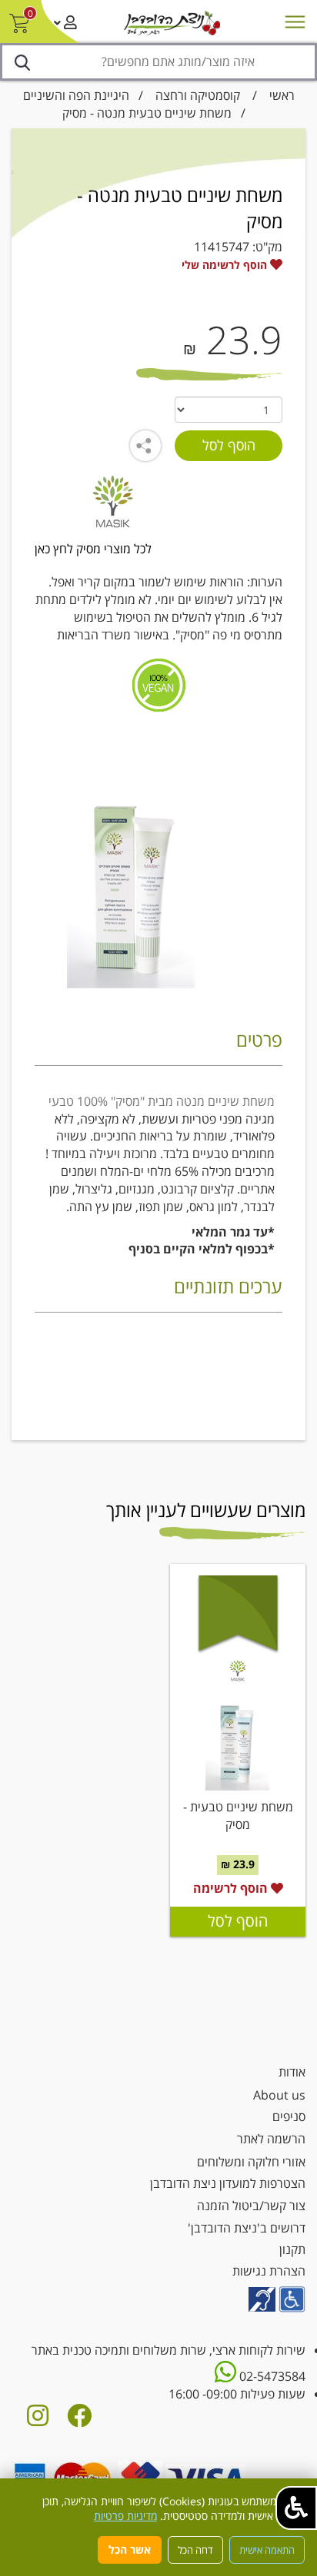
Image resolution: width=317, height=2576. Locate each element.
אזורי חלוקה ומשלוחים (251, 2162)
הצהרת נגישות (269, 2271)
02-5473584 (271, 2376)
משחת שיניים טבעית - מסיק (238, 1816)
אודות (292, 2072)
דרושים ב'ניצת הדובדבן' (247, 2228)
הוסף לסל (238, 1921)
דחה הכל (195, 2550)
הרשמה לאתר (271, 2139)
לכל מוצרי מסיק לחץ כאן (93, 549)
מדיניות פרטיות (125, 2516)
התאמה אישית (267, 2550)
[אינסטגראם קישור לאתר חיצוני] (38, 2420)
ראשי (282, 95)
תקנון (292, 2249)
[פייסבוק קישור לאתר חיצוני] (79, 2420)
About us (279, 2095)
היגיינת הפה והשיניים (76, 95)
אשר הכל (130, 2549)
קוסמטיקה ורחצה (198, 95)
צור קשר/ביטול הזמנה (251, 2206)
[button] (296, 2508)
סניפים (289, 2116)
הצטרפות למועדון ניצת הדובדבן (228, 2183)
